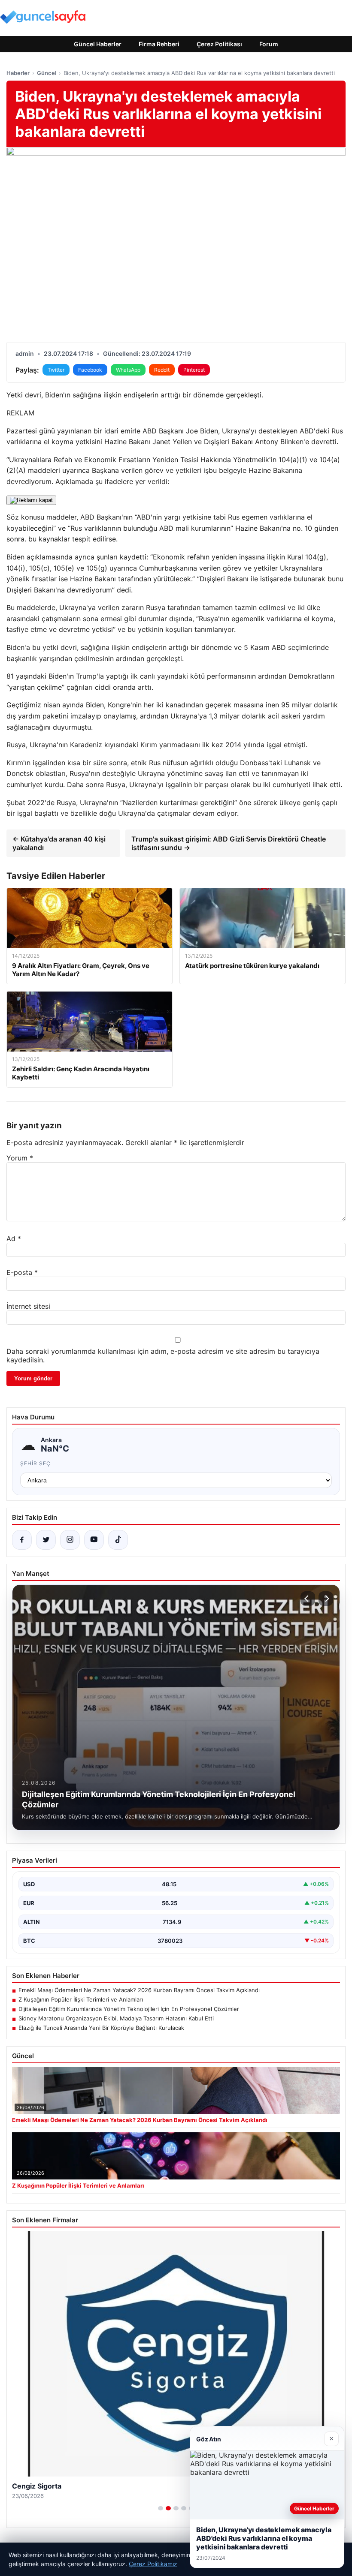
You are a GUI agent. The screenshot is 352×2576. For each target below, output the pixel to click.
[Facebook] (22, 1540)
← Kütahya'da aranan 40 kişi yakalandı (59, 843)
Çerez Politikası (219, 44)
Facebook (90, 370)
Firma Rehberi (159, 44)
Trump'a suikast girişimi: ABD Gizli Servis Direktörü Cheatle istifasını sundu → (229, 843)
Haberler (18, 73)
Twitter (56, 370)
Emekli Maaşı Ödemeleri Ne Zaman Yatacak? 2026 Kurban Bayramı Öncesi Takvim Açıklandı (139, 1990)
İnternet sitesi (28, 1306)
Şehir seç (35, 1463)
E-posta (22, 1272)
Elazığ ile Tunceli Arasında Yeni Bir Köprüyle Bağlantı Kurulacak (101, 2028)
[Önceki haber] (308, 1599)
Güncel (47, 73)
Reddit (162, 370)
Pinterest (194, 370)
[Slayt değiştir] (161, 2508)
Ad (14, 1238)
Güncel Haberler (98, 44)
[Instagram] (70, 1540)
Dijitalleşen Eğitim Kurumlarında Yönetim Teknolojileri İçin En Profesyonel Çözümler (129, 2009)
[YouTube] (94, 1540)
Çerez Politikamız (153, 2564)
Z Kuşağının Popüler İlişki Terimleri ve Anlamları (81, 1999)
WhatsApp (128, 370)
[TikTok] (118, 1540)
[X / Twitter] (46, 1540)
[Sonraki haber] (326, 1599)
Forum (269, 44)
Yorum (20, 1158)
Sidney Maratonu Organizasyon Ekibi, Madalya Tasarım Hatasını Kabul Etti (116, 2018)
